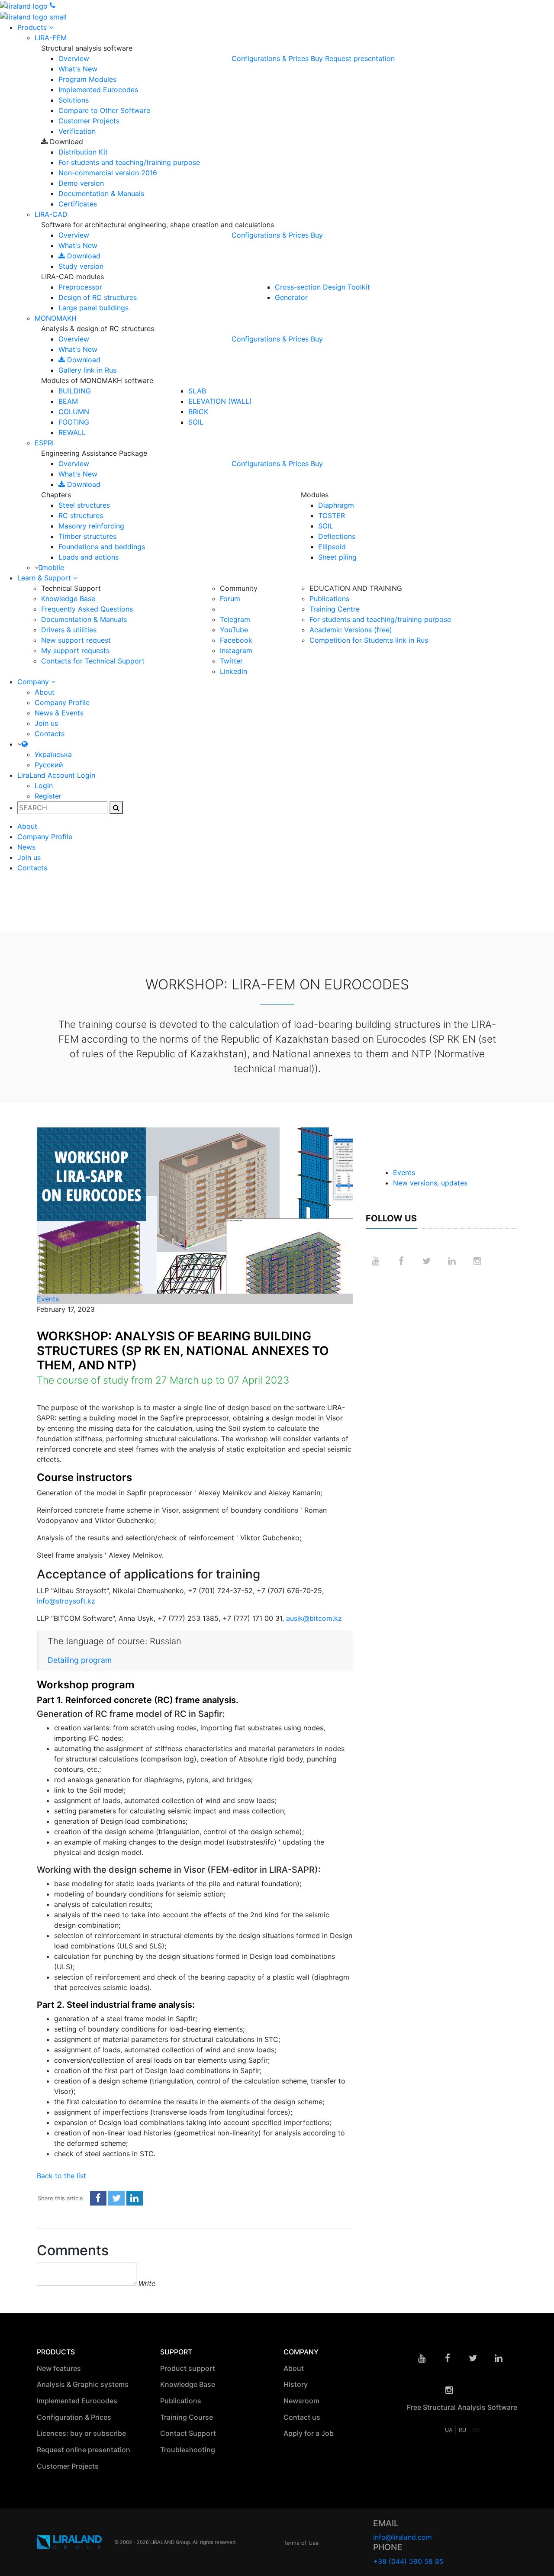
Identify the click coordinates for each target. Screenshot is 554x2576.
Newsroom (302, 2400)
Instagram (236, 650)
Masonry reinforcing (91, 526)
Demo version (81, 183)
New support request (76, 640)
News (26, 847)
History (296, 2384)
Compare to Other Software (104, 110)
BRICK (198, 412)
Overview (74, 58)
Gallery (87, 370)
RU (463, 2430)
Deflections (337, 536)
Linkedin (234, 671)
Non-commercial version (108, 173)
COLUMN (74, 412)
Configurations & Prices (270, 58)
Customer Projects (89, 121)
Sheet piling (337, 557)
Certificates (78, 204)
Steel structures (84, 505)
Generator (291, 297)
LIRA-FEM (51, 38)
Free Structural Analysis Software (462, 2407)
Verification (77, 131)
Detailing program (80, 1660)
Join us (46, 723)
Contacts (50, 734)
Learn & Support (45, 578)
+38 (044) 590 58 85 (408, 2561)
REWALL (72, 432)
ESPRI (44, 443)
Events (48, 1299)
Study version (81, 266)
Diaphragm (336, 505)
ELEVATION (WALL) (220, 401)
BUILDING (75, 391)
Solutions (74, 100)
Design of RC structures (98, 297)
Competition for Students (369, 640)
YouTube (234, 630)
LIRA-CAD (51, 214)
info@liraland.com (403, 2537)
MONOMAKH (56, 318)
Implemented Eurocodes (98, 90)
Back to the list (61, 2176)
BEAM (68, 401)
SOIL (196, 422)
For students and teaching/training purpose (129, 162)
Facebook (236, 640)
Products (33, 27)
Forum (230, 599)
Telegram (235, 619)
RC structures (81, 515)
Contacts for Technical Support (93, 661)
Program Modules (87, 79)
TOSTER (332, 515)
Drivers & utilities (69, 630)
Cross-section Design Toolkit (322, 287)
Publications (329, 599)
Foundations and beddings (102, 547)
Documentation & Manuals (101, 193)
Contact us (303, 2417)
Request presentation (360, 58)
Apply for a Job (309, 2433)
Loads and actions (89, 557)
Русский (49, 765)
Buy (317, 58)
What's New (78, 69)
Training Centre (335, 609)
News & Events (59, 713)
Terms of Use (301, 2543)
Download (83, 256)
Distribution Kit (83, 152)
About (45, 692)
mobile (53, 567)
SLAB (197, 391)
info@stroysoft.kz (66, 1601)
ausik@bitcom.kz (314, 1618)
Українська (53, 754)
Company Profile (62, 702)
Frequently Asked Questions (87, 609)
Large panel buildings (93, 308)
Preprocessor (80, 287)
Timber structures (87, 536)
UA (450, 2430)
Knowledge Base (68, 599)
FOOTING (74, 422)
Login (44, 786)
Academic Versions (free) (351, 630)
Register (48, 796)
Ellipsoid (332, 547)
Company (34, 682)
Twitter (231, 661)
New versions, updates (430, 1183)
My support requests (75, 650)
